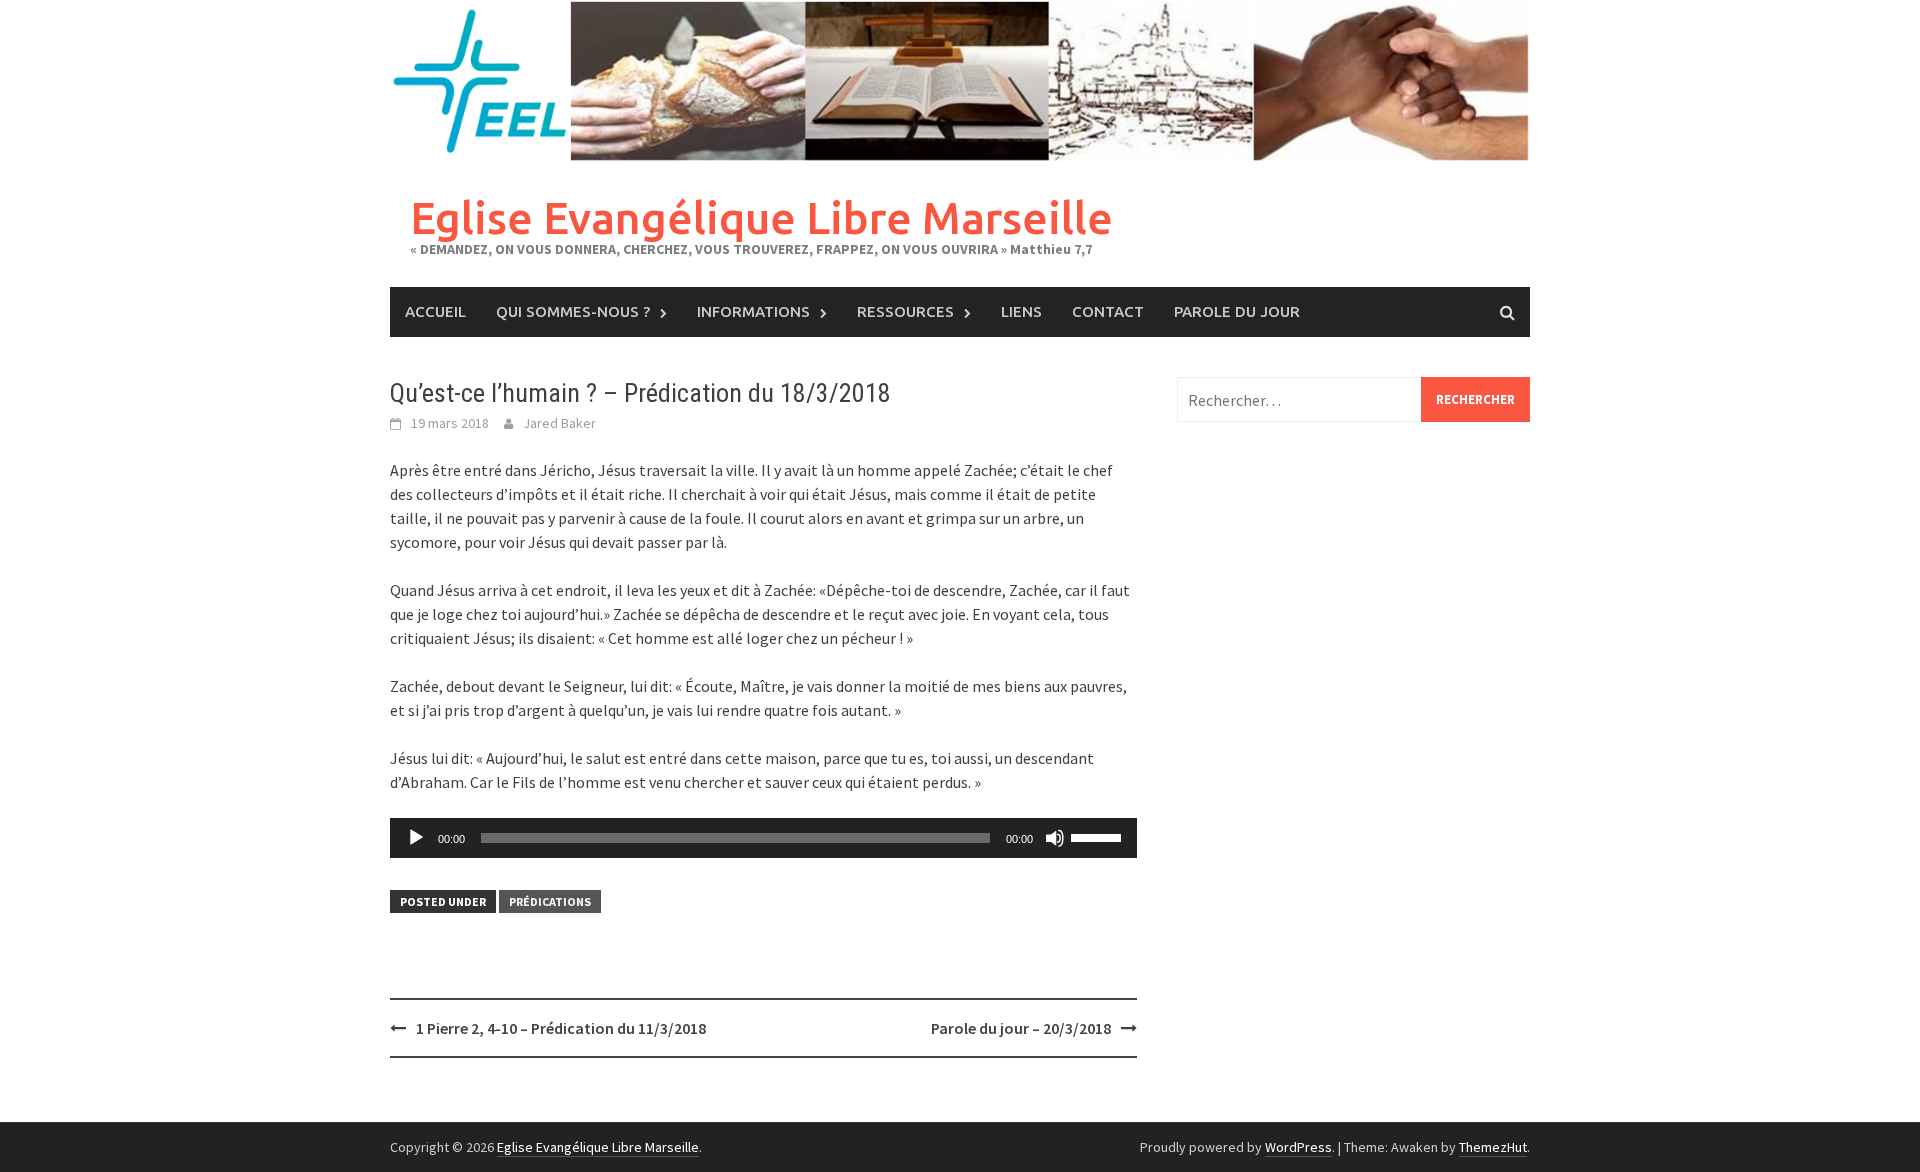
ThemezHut (1493, 1147)
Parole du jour (1237, 311)
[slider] (1099, 836)
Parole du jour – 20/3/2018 (1021, 1028)
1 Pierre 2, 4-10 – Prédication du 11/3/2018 (561, 1028)
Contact (1108, 311)
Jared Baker (559, 423)
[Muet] (1055, 838)
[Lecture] (416, 838)
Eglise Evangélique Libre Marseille (761, 217)
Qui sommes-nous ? (573, 311)
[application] (763, 838)
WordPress (1298, 1147)
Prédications (550, 901)
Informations (753, 311)
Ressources (905, 311)
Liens (1021, 311)
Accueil (435, 311)
